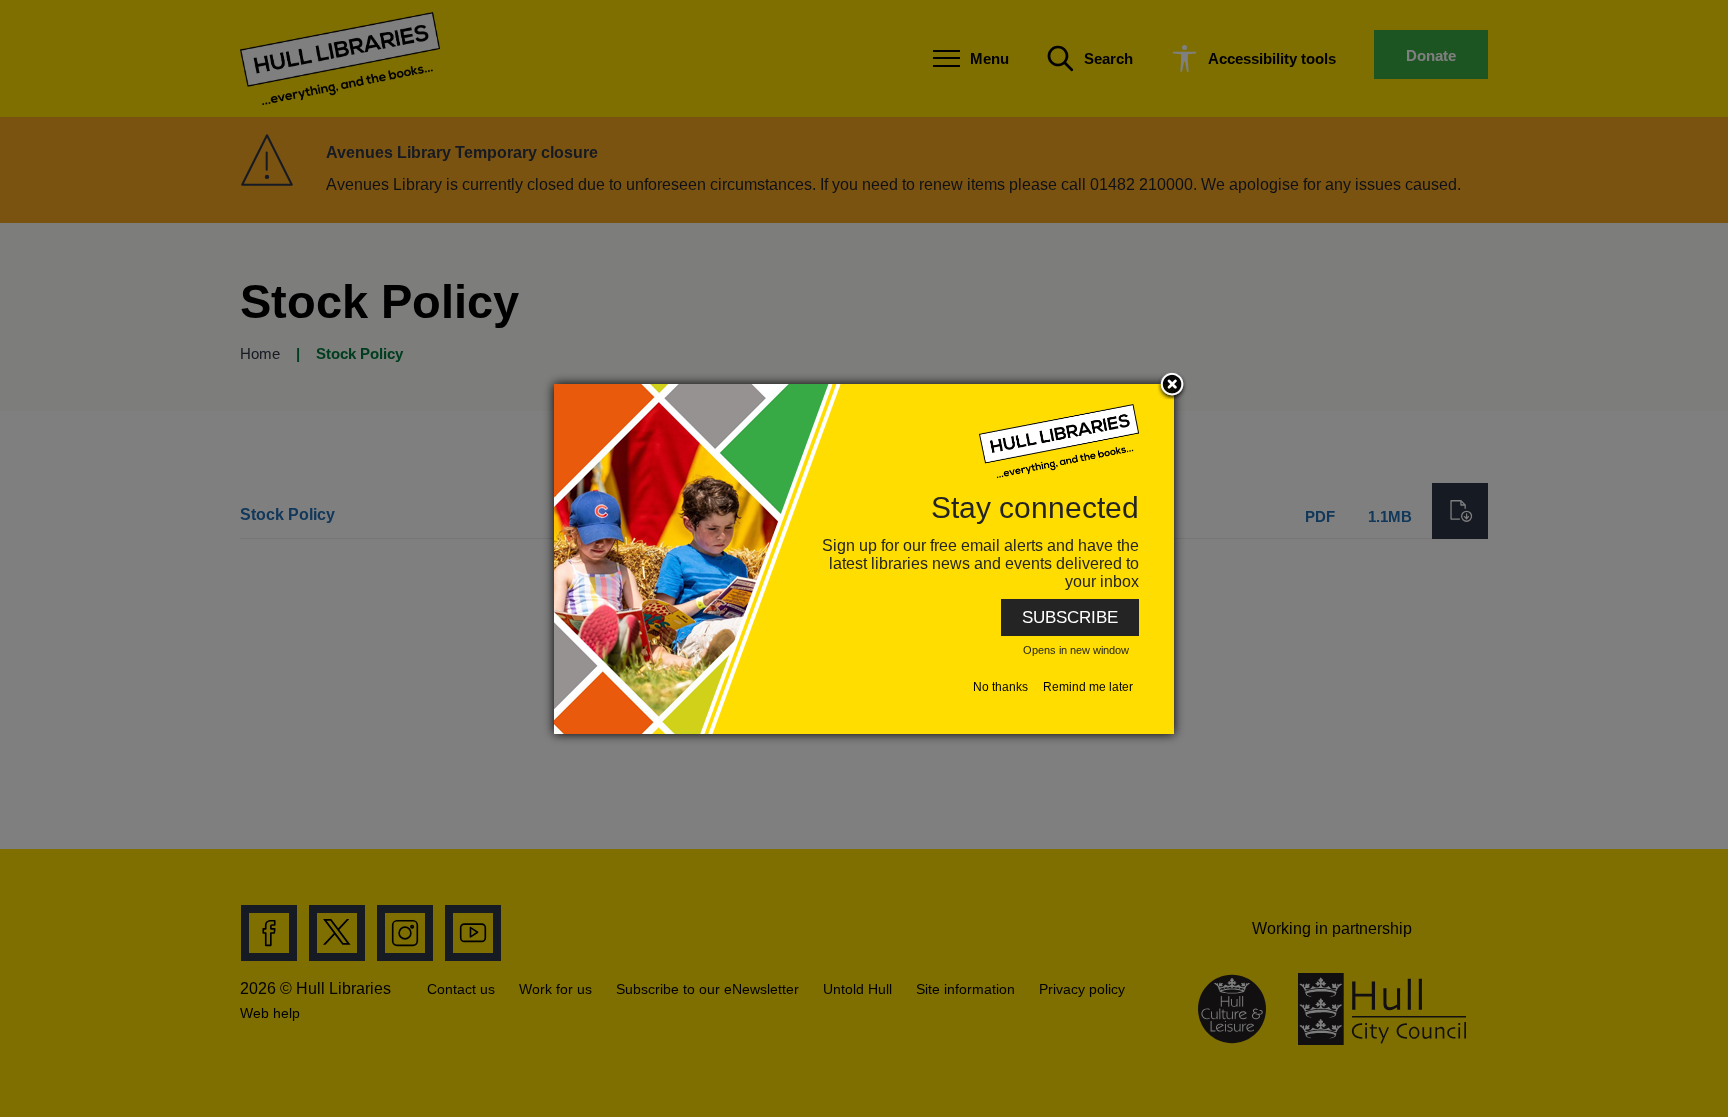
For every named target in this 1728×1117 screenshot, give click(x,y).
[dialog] (864, 559)
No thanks (1000, 687)
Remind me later (1088, 687)
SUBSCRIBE (1070, 617)
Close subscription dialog (1172, 386)
